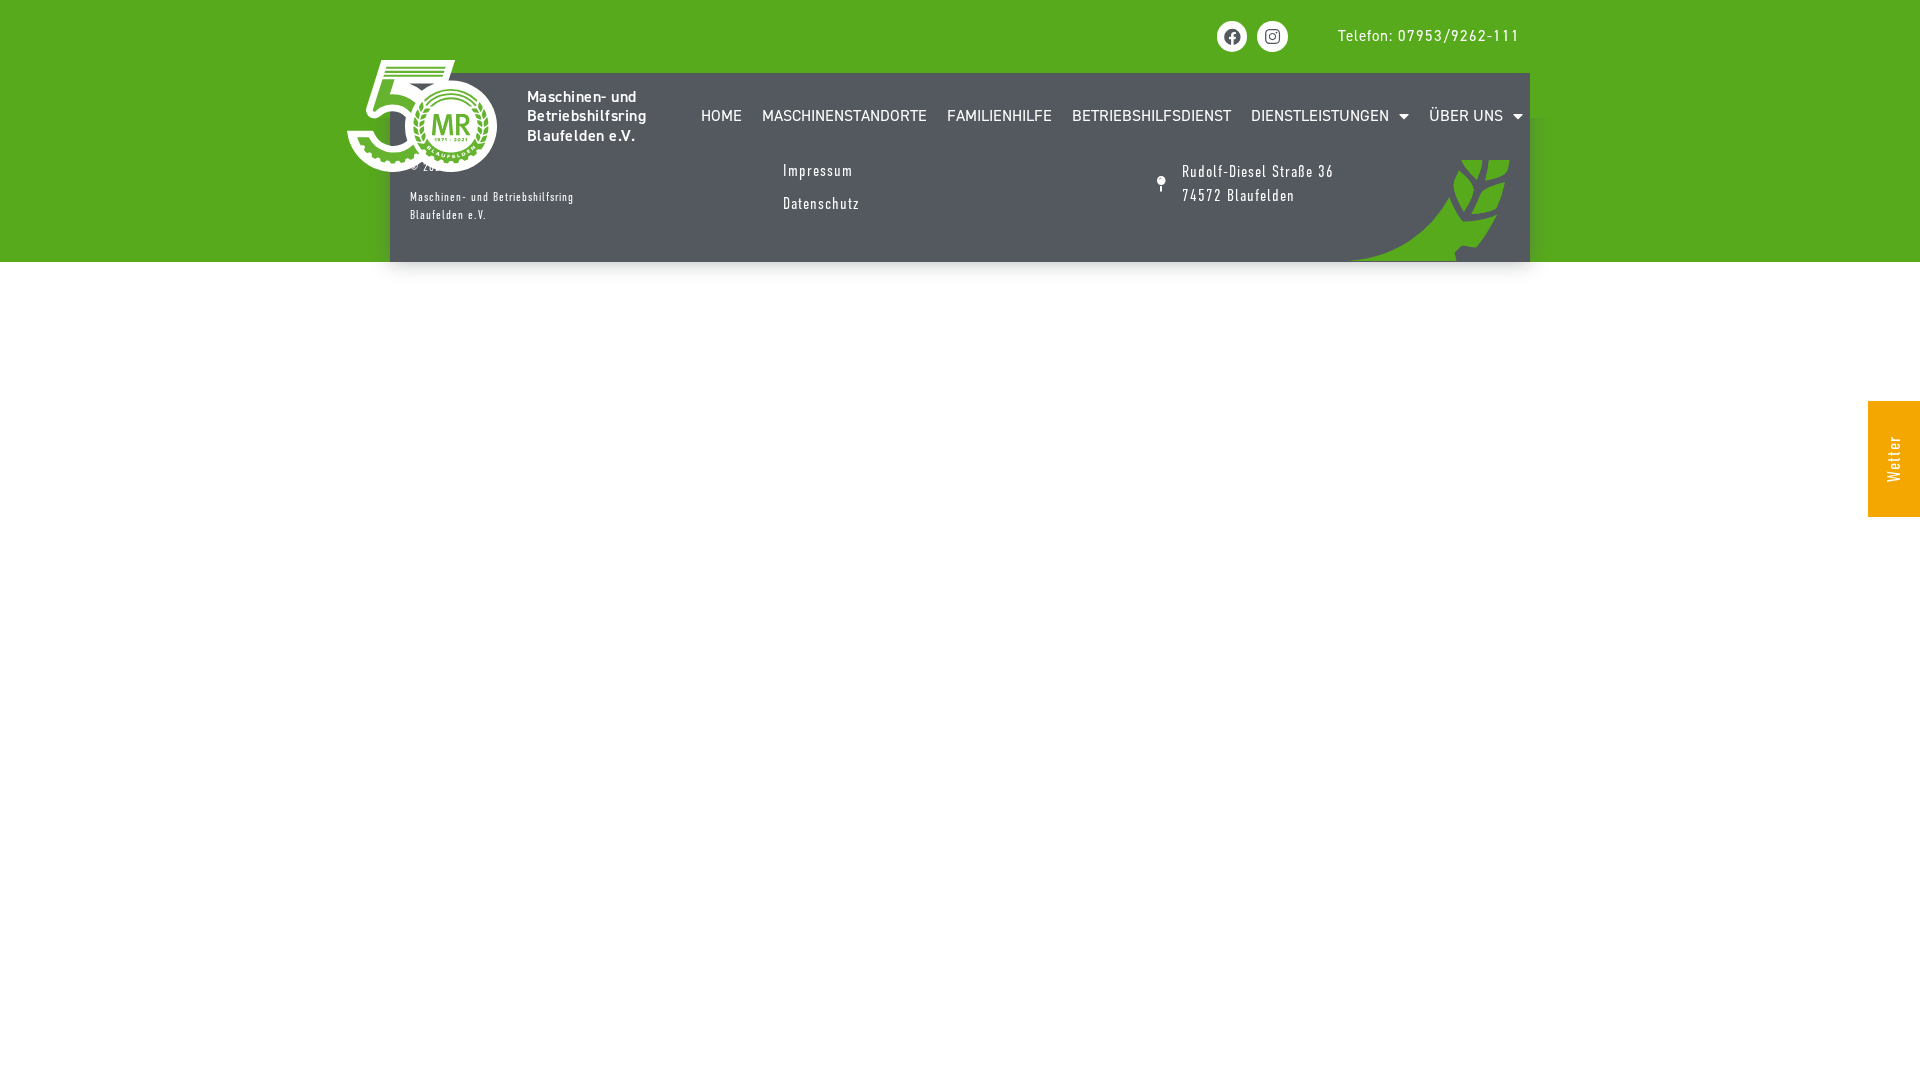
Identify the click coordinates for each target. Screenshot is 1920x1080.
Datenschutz (821, 204)
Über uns (1466, 115)
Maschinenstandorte (844, 115)
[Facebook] (1232, 36)
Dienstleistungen (1320, 115)
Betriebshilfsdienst (1151, 115)
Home (721, 115)
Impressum (818, 171)
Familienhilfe (999, 115)
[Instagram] (1272, 36)
